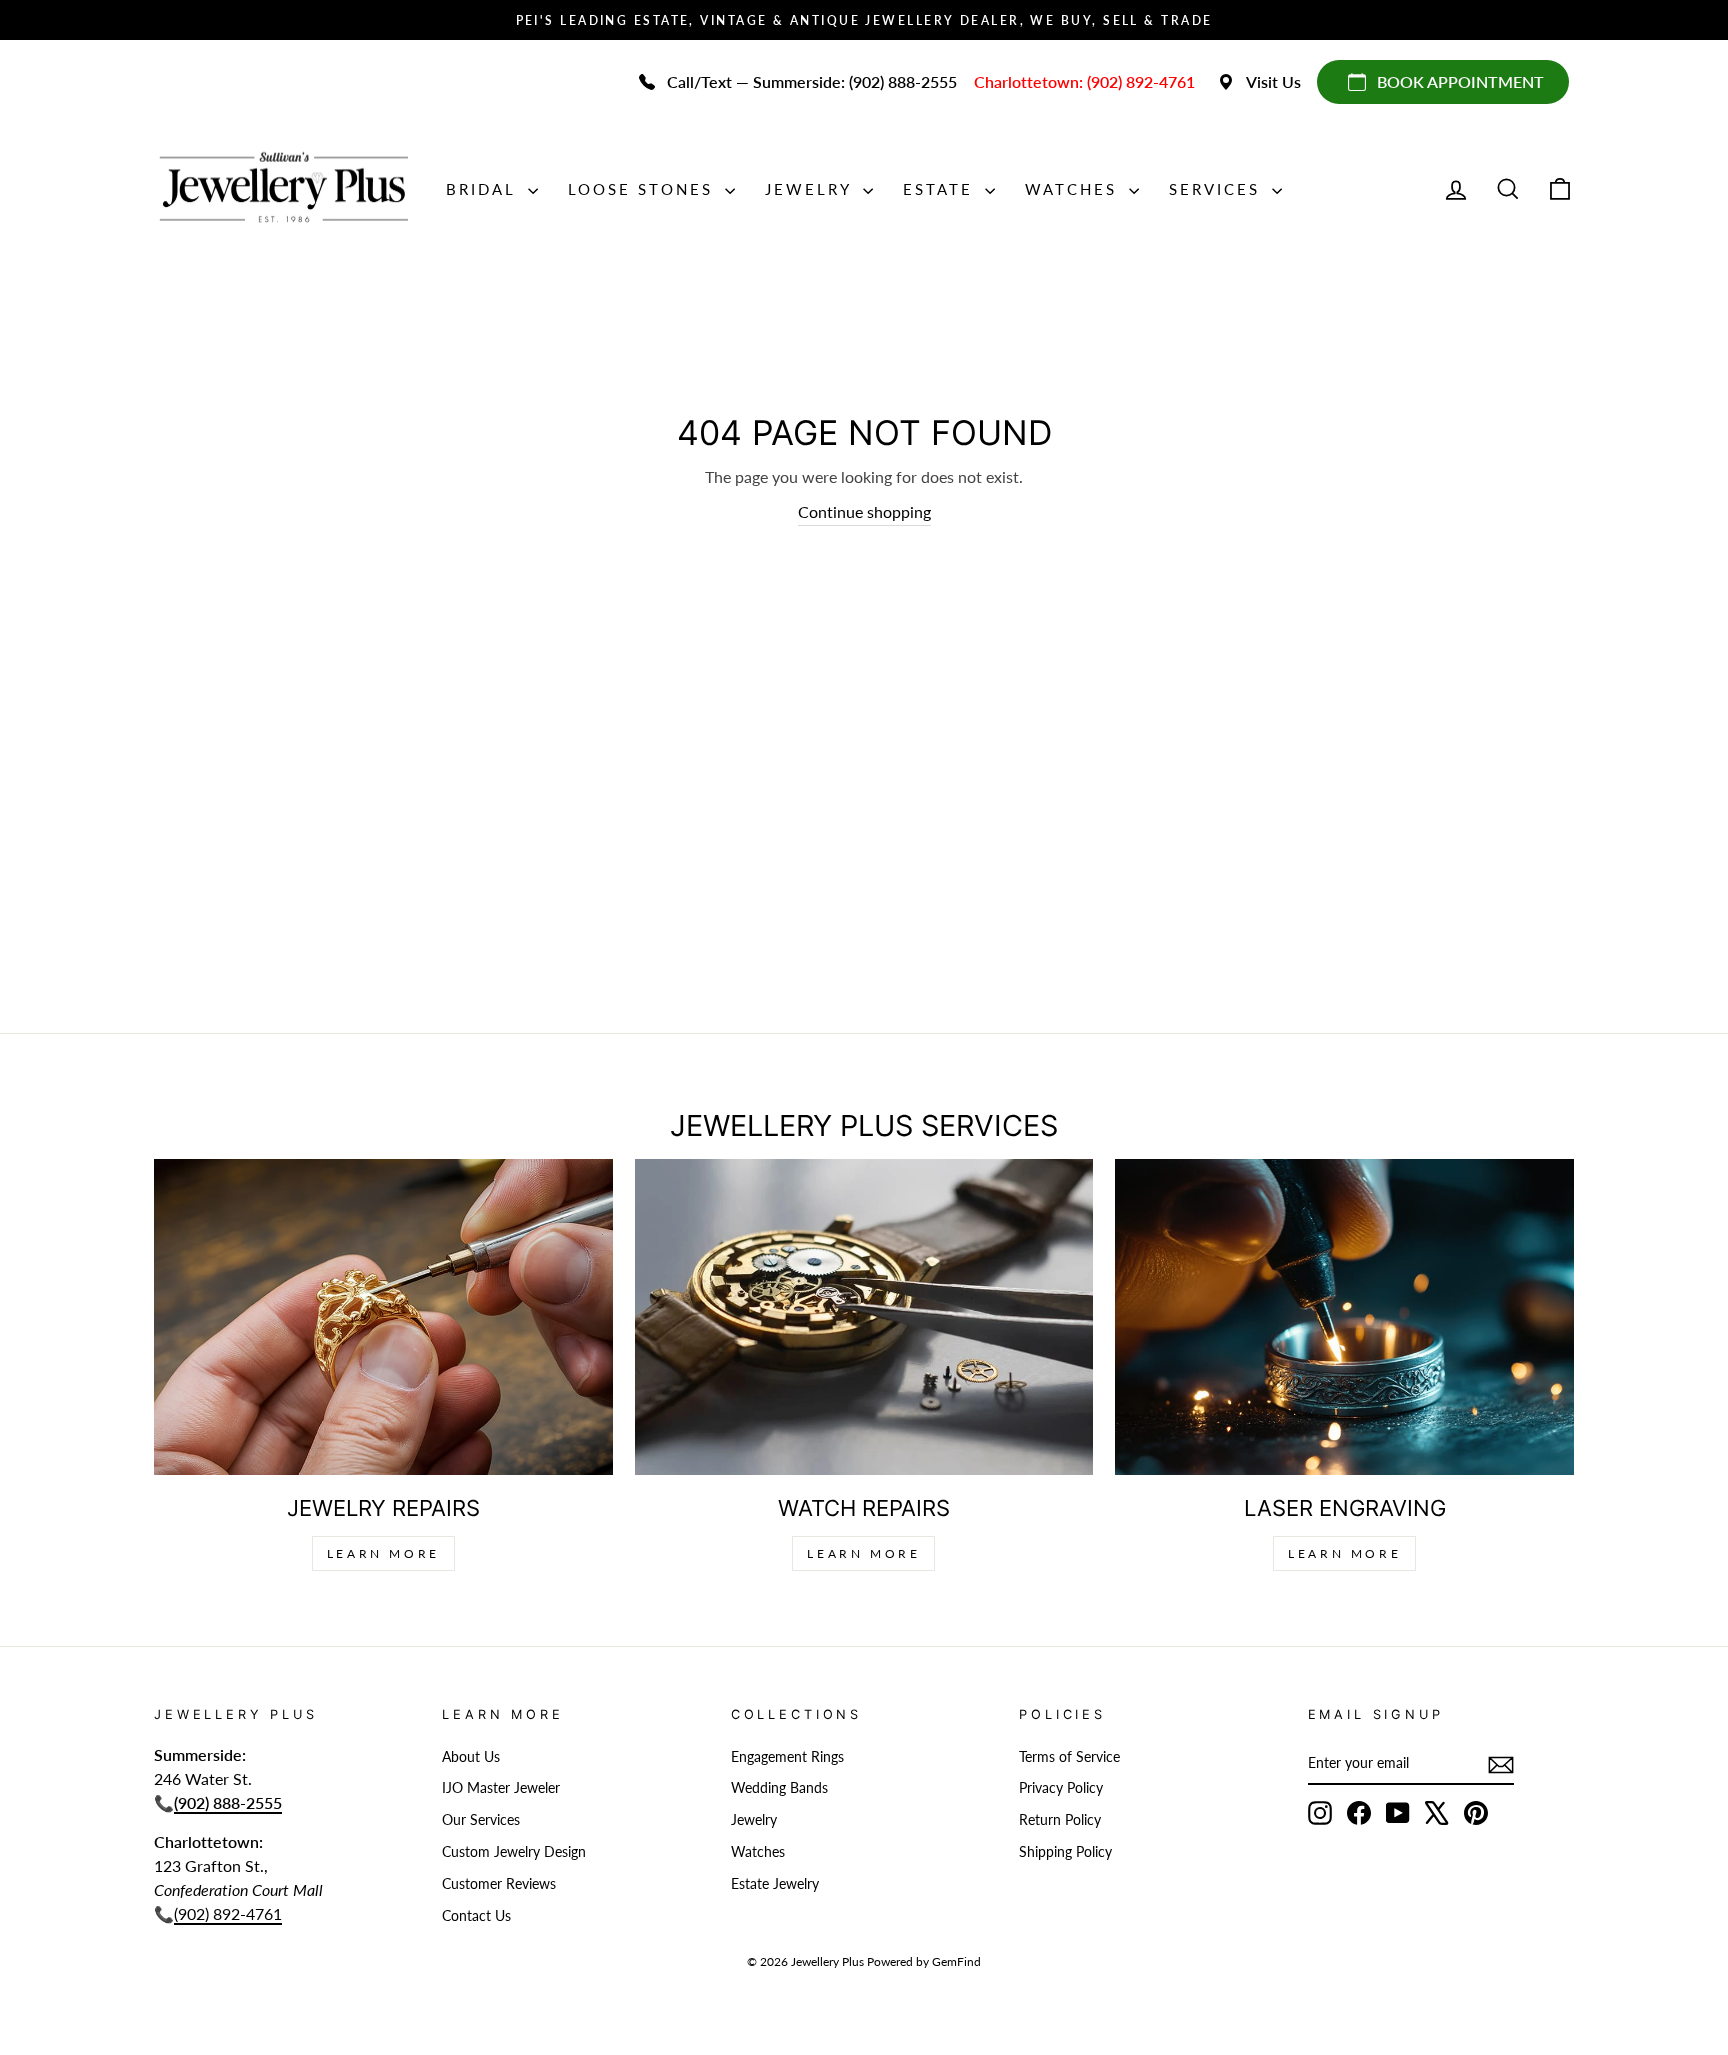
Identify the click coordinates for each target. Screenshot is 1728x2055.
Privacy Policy (1061, 1788)
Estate (941, 189)
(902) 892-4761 (228, 1913)
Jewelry (811, 189)
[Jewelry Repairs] (383, 1316)
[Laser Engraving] (1344, 1316)
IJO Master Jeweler (501, 1788)
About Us (471, 1757)
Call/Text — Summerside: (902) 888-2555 (812, 81)
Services (1218, 189)
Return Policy (1060, 1820)
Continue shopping (864, 511)
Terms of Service (1069, 1757)
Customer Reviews (499, 1884)
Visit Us (1273, 81)
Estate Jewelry (775, 1884)
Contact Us (476, 1916)
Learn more (1344, 1553)
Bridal (484, 189)
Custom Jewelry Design (514, 1852)
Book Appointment (1460, 81)
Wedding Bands (779, 1788)
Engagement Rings (787, 1757)
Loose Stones (644, 189)
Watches (1074, 189)
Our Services (481, 1820)
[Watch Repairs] (864, 1316)
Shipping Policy (1065, 1852)
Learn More (383, 1553)
